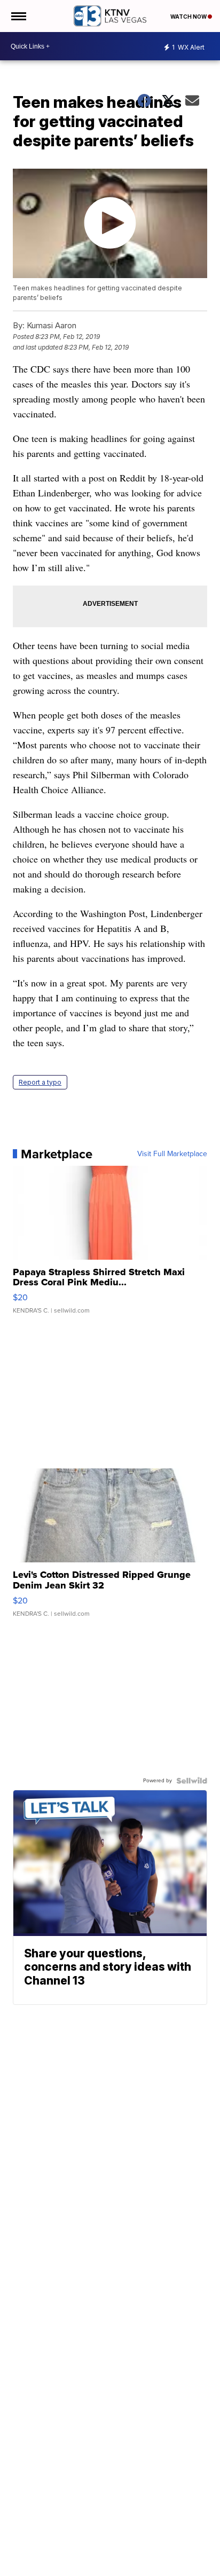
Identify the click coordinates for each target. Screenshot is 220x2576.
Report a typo (40, 1082)
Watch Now (189, 17)
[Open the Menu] (18, 16)
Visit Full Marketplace (172, 1154)
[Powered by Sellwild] (192, 1781)
